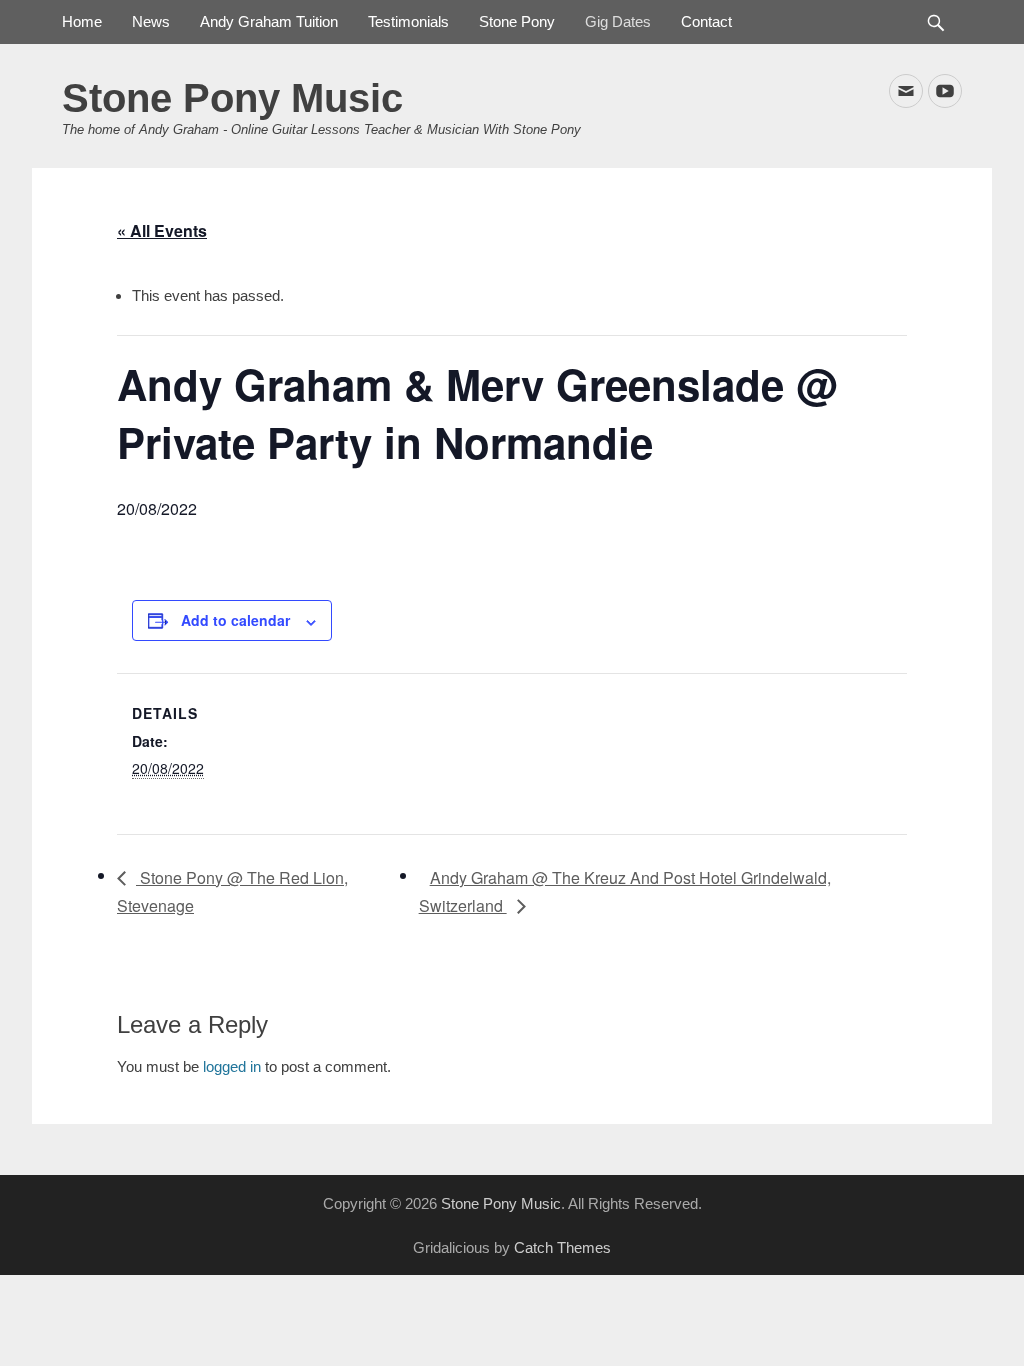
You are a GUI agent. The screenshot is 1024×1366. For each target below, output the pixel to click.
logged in (232, 1066)
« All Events (162, 230)
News (151, 21)
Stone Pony (517, 21)
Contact (706, 21)
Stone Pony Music (232, 98)
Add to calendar (235, 620)
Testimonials (408, 21)
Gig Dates (618, 21)
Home (82, 21)
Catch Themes (562, 1247)
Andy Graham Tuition (269, 21)
